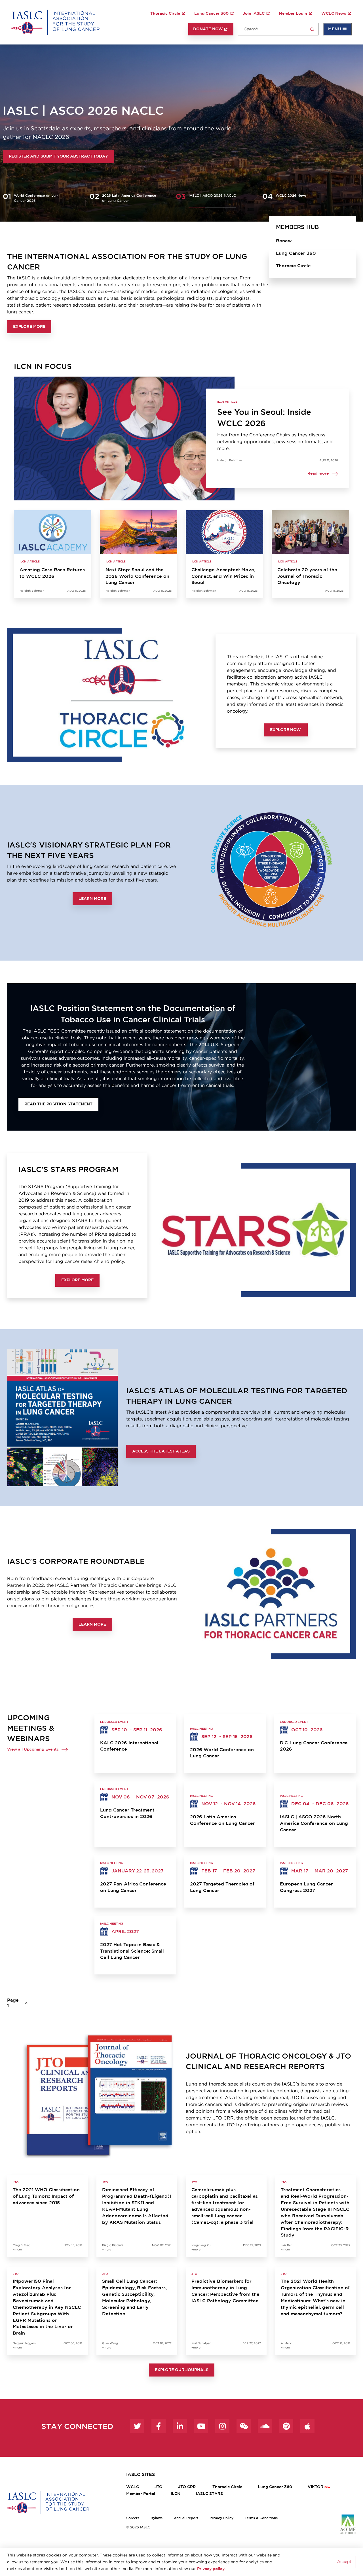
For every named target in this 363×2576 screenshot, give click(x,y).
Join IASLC (254, 14)
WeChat (244, 2426)
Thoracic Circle (165, 14)
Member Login (293, 14)
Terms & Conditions (261, 2518)
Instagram (222, 2426)
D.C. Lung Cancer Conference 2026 (314, 1746)
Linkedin (180, 2426)
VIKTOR (315, 2487)
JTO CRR (187, 2487)
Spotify (286, 2426)
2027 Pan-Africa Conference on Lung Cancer (133, 1887)
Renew (284, 241)
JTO (159, 2487)
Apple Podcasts (307, 2426)
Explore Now (286, 730)
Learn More (92, 899)
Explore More (29, 327)
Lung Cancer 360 (211, 14)
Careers (133, 2518)
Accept (344, 2562)
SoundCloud (265, 2426)
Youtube (201, 2426)
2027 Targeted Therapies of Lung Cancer (222, 1887)
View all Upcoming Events (33, 1749)
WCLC (133, 2487)
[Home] (55, 22)
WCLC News (334, 14)
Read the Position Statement (58, 1104)
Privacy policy (211, 2569)
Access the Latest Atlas (161, 1451)
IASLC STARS (209, 2494)
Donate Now (208, 29)
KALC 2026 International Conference (129, 1746)
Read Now (21, 156)
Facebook (159, 2426)
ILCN (176, 2494)
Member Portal (141, 2494)
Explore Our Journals (182, 2370)
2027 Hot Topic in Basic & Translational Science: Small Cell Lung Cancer (132, 1951)
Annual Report (186, 2518)
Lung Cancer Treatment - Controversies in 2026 (129, 1813)
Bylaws (157, 2518)
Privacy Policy (221, 2518)
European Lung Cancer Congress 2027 (306, 1887)
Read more (318, 474)
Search (312, 30)
